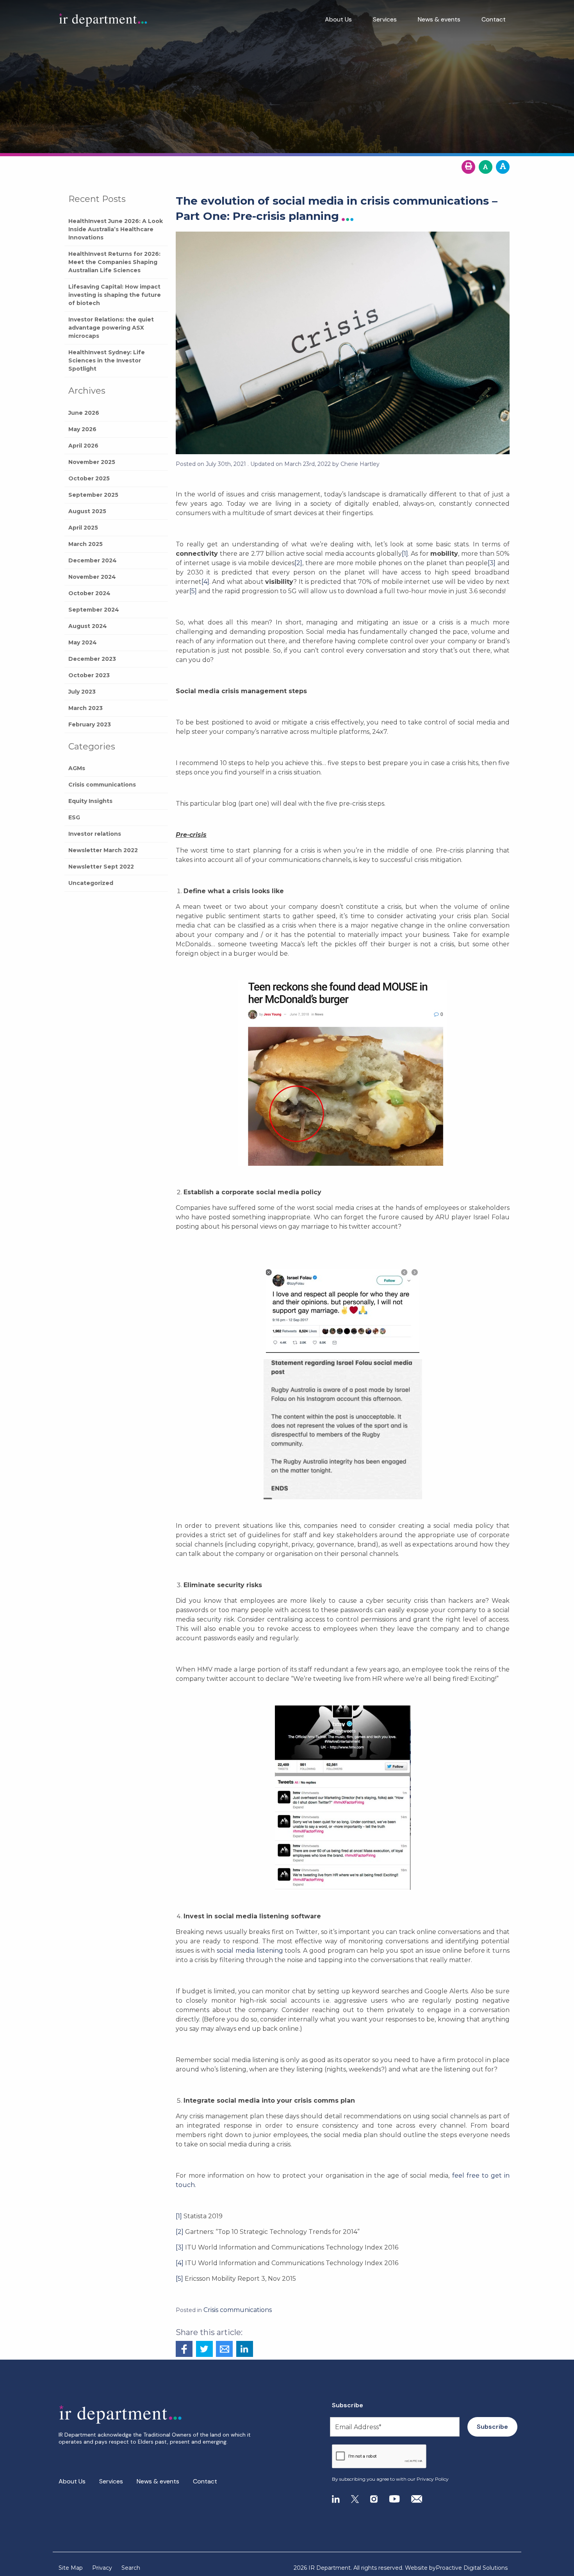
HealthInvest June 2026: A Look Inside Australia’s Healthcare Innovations (116, 229)
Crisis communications (102, 785)
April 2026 (83, 446)
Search (131, 2568)
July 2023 (82, 692)
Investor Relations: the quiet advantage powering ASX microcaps (111, 328)
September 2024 (94, 610)
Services (385, 19)
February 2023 (90, 724)
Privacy (102, 2568)
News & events (439, 19)
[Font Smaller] (486, 167)
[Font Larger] (503, 167)
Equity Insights (90, 801)
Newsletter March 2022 (103, 850)
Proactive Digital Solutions (472, 2568)
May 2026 (82, 429)
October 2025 (89, 478)
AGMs (77, 768)
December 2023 (92, 659)
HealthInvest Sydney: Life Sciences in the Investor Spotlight (107, 360)
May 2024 (83, 642)
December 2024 (93, 560)
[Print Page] (468, 167)
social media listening (250, 1951)
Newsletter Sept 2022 (101, 867)
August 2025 (87, 511)
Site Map (71, 2568)
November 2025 (92, 462)
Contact (494, 19)
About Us (338, 19)
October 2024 (89, 593)
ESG (74, 817)
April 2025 (83, 528)
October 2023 (89, 675)
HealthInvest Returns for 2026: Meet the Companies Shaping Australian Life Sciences (114, 262)
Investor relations (95, 834)
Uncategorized (91, 883)
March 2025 (86, 544)
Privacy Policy (433, 2479)
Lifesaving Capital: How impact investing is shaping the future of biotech (115, 295)
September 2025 (93, 495)
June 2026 (84, 413)
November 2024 (92, 577)
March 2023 (86, 708)
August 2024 (88, 626)
